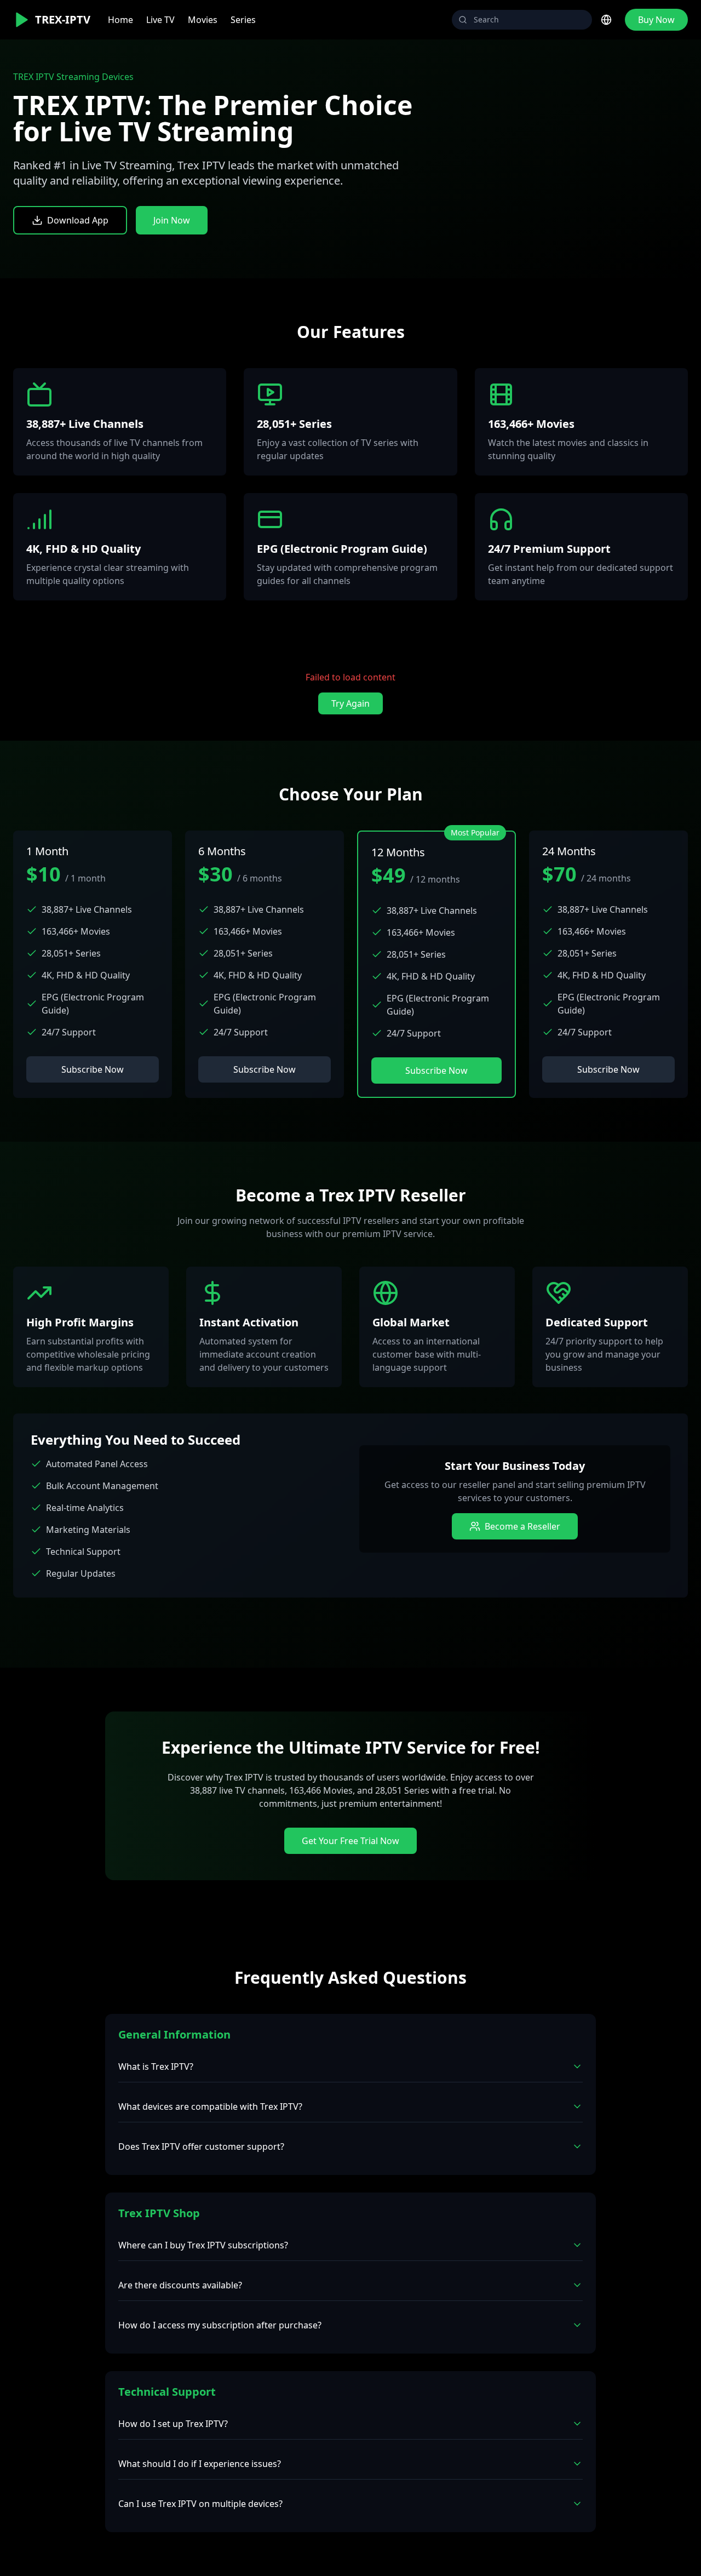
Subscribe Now (93, 1069)
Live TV (160, 20)
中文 (562, 122)
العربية (581, 103)
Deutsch (570, 83)
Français (570, 63)
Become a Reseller (522, 1526)
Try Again (350, 703)
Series (243, 20)
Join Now (172, 220)
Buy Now (656, 20)
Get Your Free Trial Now (350, 1841)
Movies (203, 20)
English (568, 44)
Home (120, 20)
